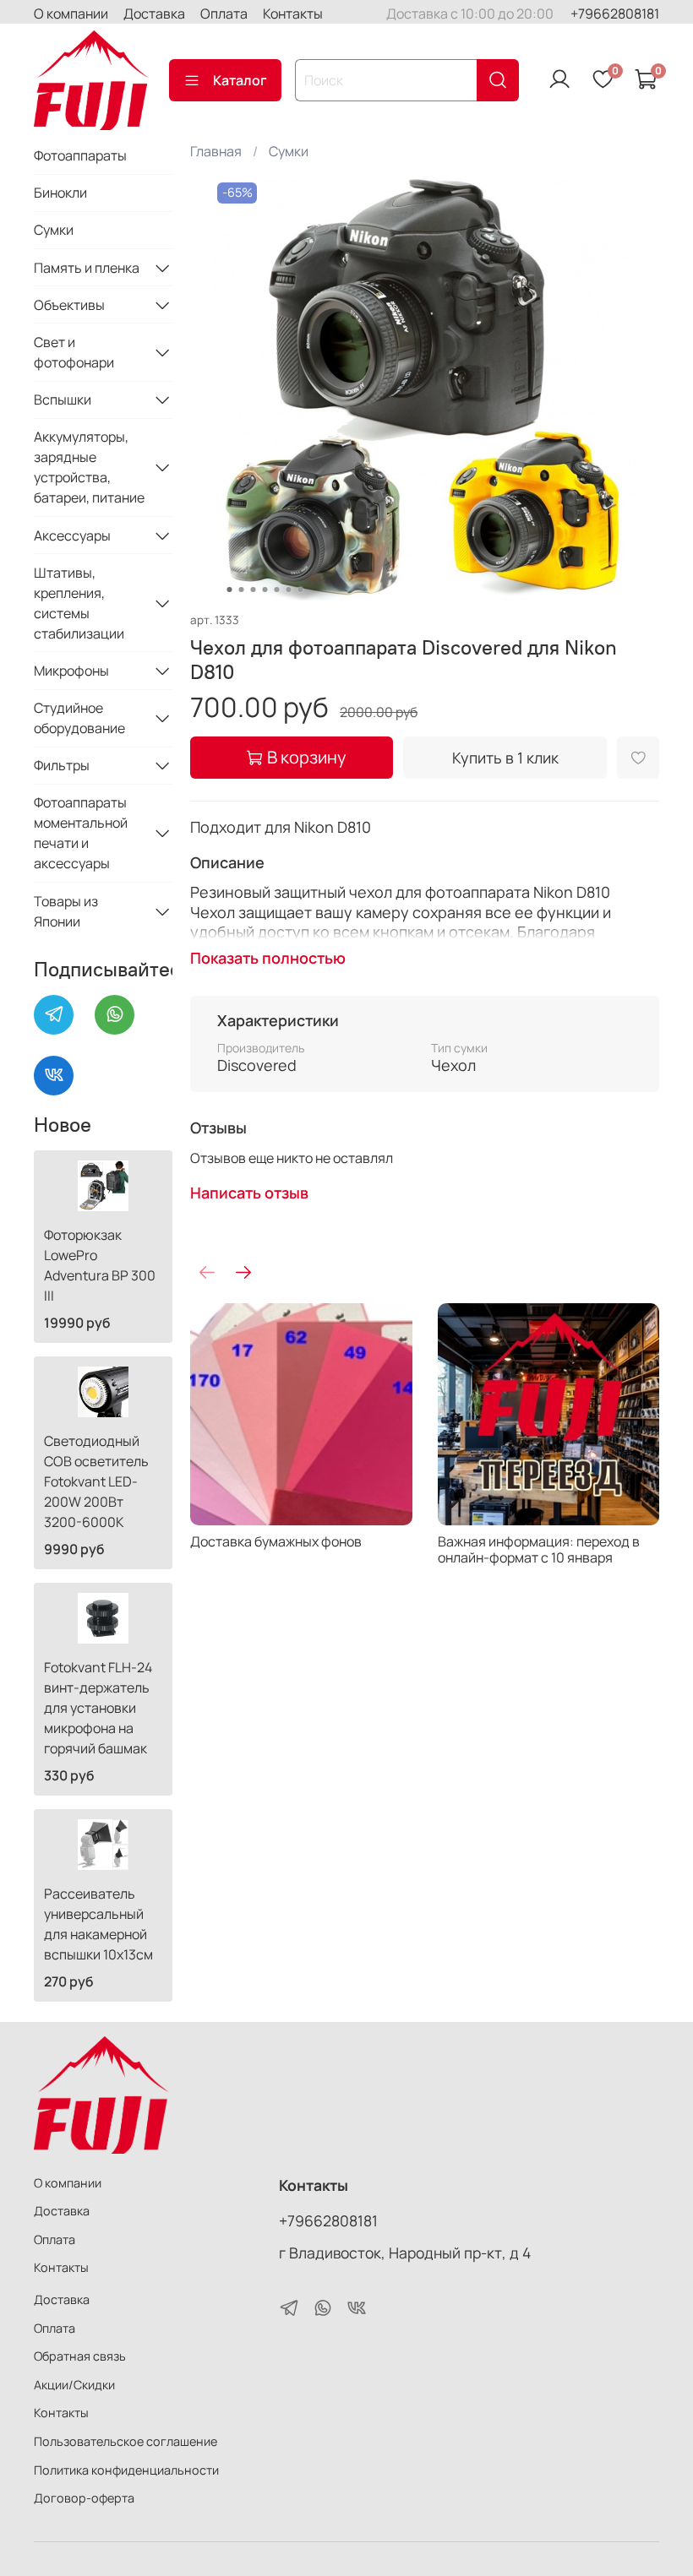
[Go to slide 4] (265, 590)
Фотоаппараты (80, 155)
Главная (216, 151)
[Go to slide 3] (254, 590)
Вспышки (63, 399)
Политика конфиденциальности (126, 2470)
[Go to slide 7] (301, 590)
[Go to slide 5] (277, 590)
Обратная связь (80, 2356)
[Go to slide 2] (242, 590)
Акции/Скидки (74, 2385)
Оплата (224, 14)
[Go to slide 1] (230, 590)
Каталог (240, 80)
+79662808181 (615, 14)
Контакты (293, 14)
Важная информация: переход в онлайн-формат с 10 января (538, 1549)
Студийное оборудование (79, 718)
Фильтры (62, 765)
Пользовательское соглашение (126, 2441)
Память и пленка (87, 268)
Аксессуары (72, 535)
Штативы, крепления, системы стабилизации (79, 603)
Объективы (69, 305)
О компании (71, 14)
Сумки (289, 151)
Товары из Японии (66, 911)
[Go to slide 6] (289, 590)
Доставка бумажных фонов (276, 1541)
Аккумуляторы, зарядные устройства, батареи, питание (89, 467)
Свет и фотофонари (74, 352)
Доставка (154, 14)
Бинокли (60, 193)
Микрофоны (71, 671)
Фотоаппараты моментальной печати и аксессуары (81, 833)
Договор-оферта (84, 2498)
